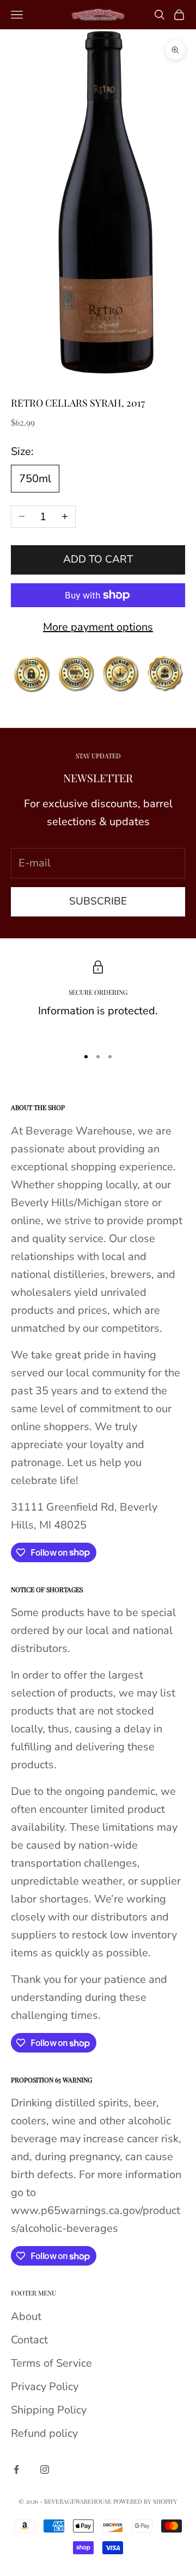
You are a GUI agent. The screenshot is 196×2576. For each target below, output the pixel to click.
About (26, 2316)
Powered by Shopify (145, 2501)
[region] (98, 999)
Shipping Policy (49, 2410)
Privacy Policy (45, 2387)
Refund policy (44, 2433)
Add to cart (98, 559)
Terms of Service (51, 2363)
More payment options (98, 627)
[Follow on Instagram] (45, 2469)
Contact (29, 2340)
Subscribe (98, 901)
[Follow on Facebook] (16, 2469)
